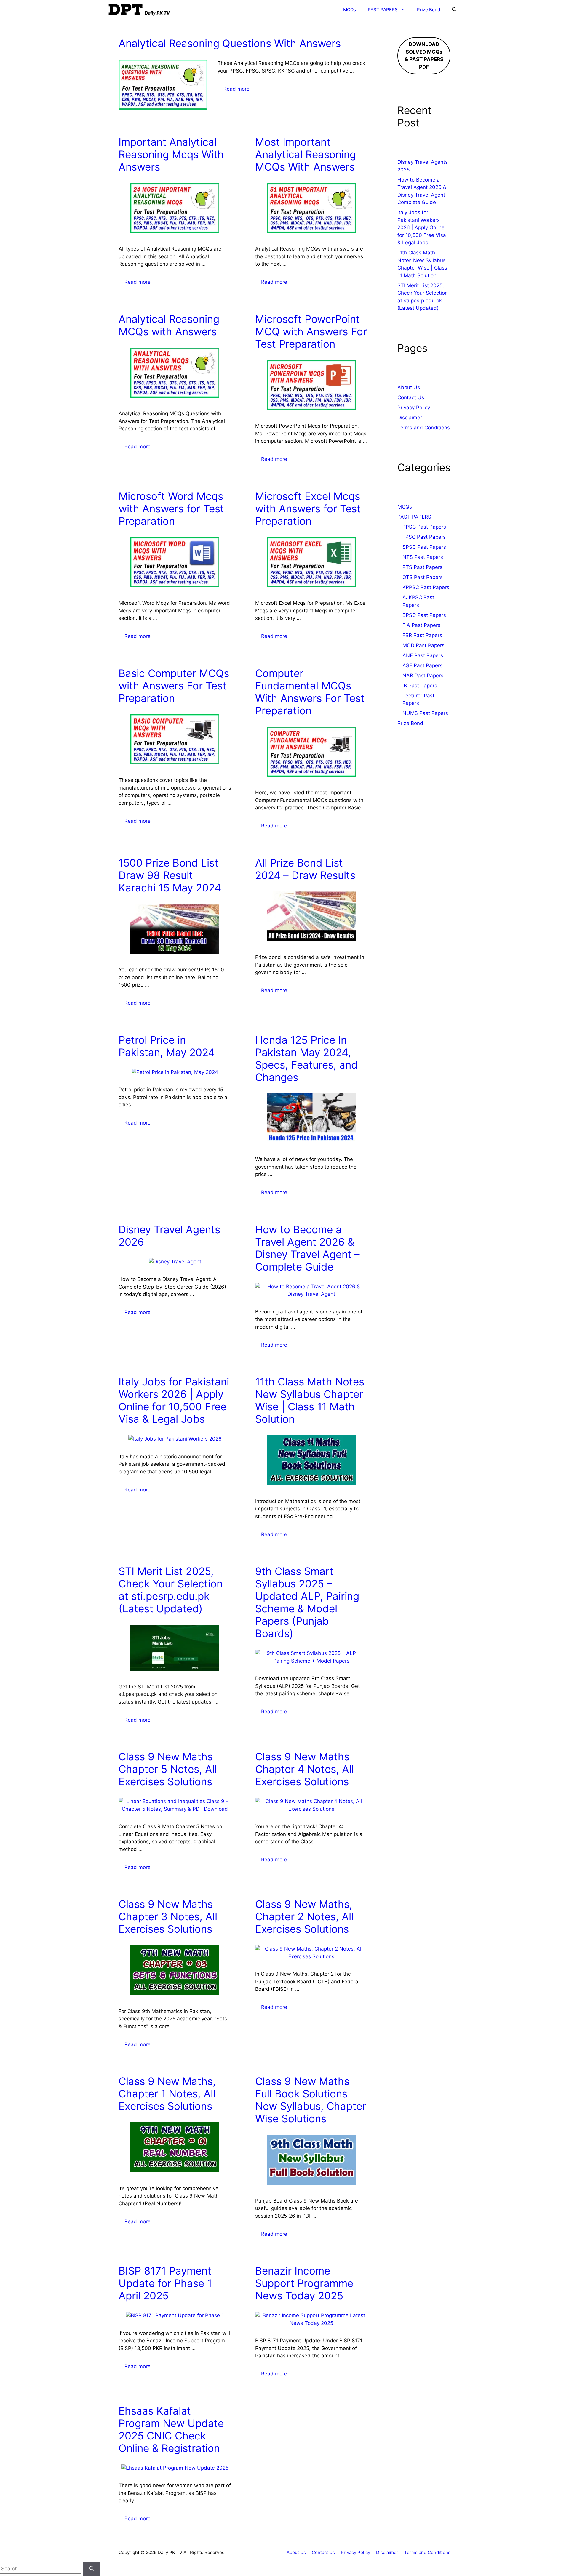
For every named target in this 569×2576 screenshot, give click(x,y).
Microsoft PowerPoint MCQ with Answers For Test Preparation (311, 331)
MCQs (350, 10)
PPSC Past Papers (424, 527)
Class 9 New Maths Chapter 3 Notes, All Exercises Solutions (168, 1916)
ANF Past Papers (423, 655)
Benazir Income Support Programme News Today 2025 (304, 2283)
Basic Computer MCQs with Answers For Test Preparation (174, 686)
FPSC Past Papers (424, 537)
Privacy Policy (414, 408)
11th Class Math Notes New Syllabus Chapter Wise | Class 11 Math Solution (310, 1400)
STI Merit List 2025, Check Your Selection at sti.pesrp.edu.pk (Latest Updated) (171, 1590)
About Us (409, 387)
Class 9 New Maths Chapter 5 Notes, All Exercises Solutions (168, 1769)
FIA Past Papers (421, 625)
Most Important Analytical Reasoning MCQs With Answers (306, 154)
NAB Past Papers (423, 676)
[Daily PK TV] (140, 10)
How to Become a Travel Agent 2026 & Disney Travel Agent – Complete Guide (307, 1248)
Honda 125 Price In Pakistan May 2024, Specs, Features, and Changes (306, 1058)
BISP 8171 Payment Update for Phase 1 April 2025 (165, 2283)
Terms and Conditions (424, 428)
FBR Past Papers (422, 635)
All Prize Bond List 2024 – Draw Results (305, 869)
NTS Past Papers (423, 557)
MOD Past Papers (423, 645)
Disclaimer (410, 418)
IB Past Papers (420, 686)
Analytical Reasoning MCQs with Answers (169, 325)
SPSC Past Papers (424, 547)
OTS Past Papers (423, 577)
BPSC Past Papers (424, 615)
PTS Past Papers (422, 567)
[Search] (92, 2569)
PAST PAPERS (383, 10)
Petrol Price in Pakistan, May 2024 (167, 1046)
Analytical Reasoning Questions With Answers (230, 43)
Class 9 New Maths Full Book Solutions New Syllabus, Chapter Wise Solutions (311, 2100)
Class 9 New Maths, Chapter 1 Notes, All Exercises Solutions (167, 2094)
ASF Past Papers (422, 665)
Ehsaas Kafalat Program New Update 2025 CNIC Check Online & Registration (171, 2429)
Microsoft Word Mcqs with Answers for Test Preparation (171, 509)
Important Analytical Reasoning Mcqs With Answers (171, 154)
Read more (236, 89)
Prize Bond (429, 10)
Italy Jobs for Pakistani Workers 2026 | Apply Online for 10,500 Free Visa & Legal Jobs (174, 1400)
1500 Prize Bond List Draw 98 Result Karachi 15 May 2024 (170, 875)
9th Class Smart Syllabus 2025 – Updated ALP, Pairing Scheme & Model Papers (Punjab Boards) (307, 1602)
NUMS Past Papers (425, 713)
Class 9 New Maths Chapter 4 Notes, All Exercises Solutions (305, 1769)
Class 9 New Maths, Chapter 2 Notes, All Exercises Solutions (304, 1916)
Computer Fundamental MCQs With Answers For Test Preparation (310, 692)
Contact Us (411, 397)
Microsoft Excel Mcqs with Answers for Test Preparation (308, 509)
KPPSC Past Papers (426, 587)
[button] (454, 10)
